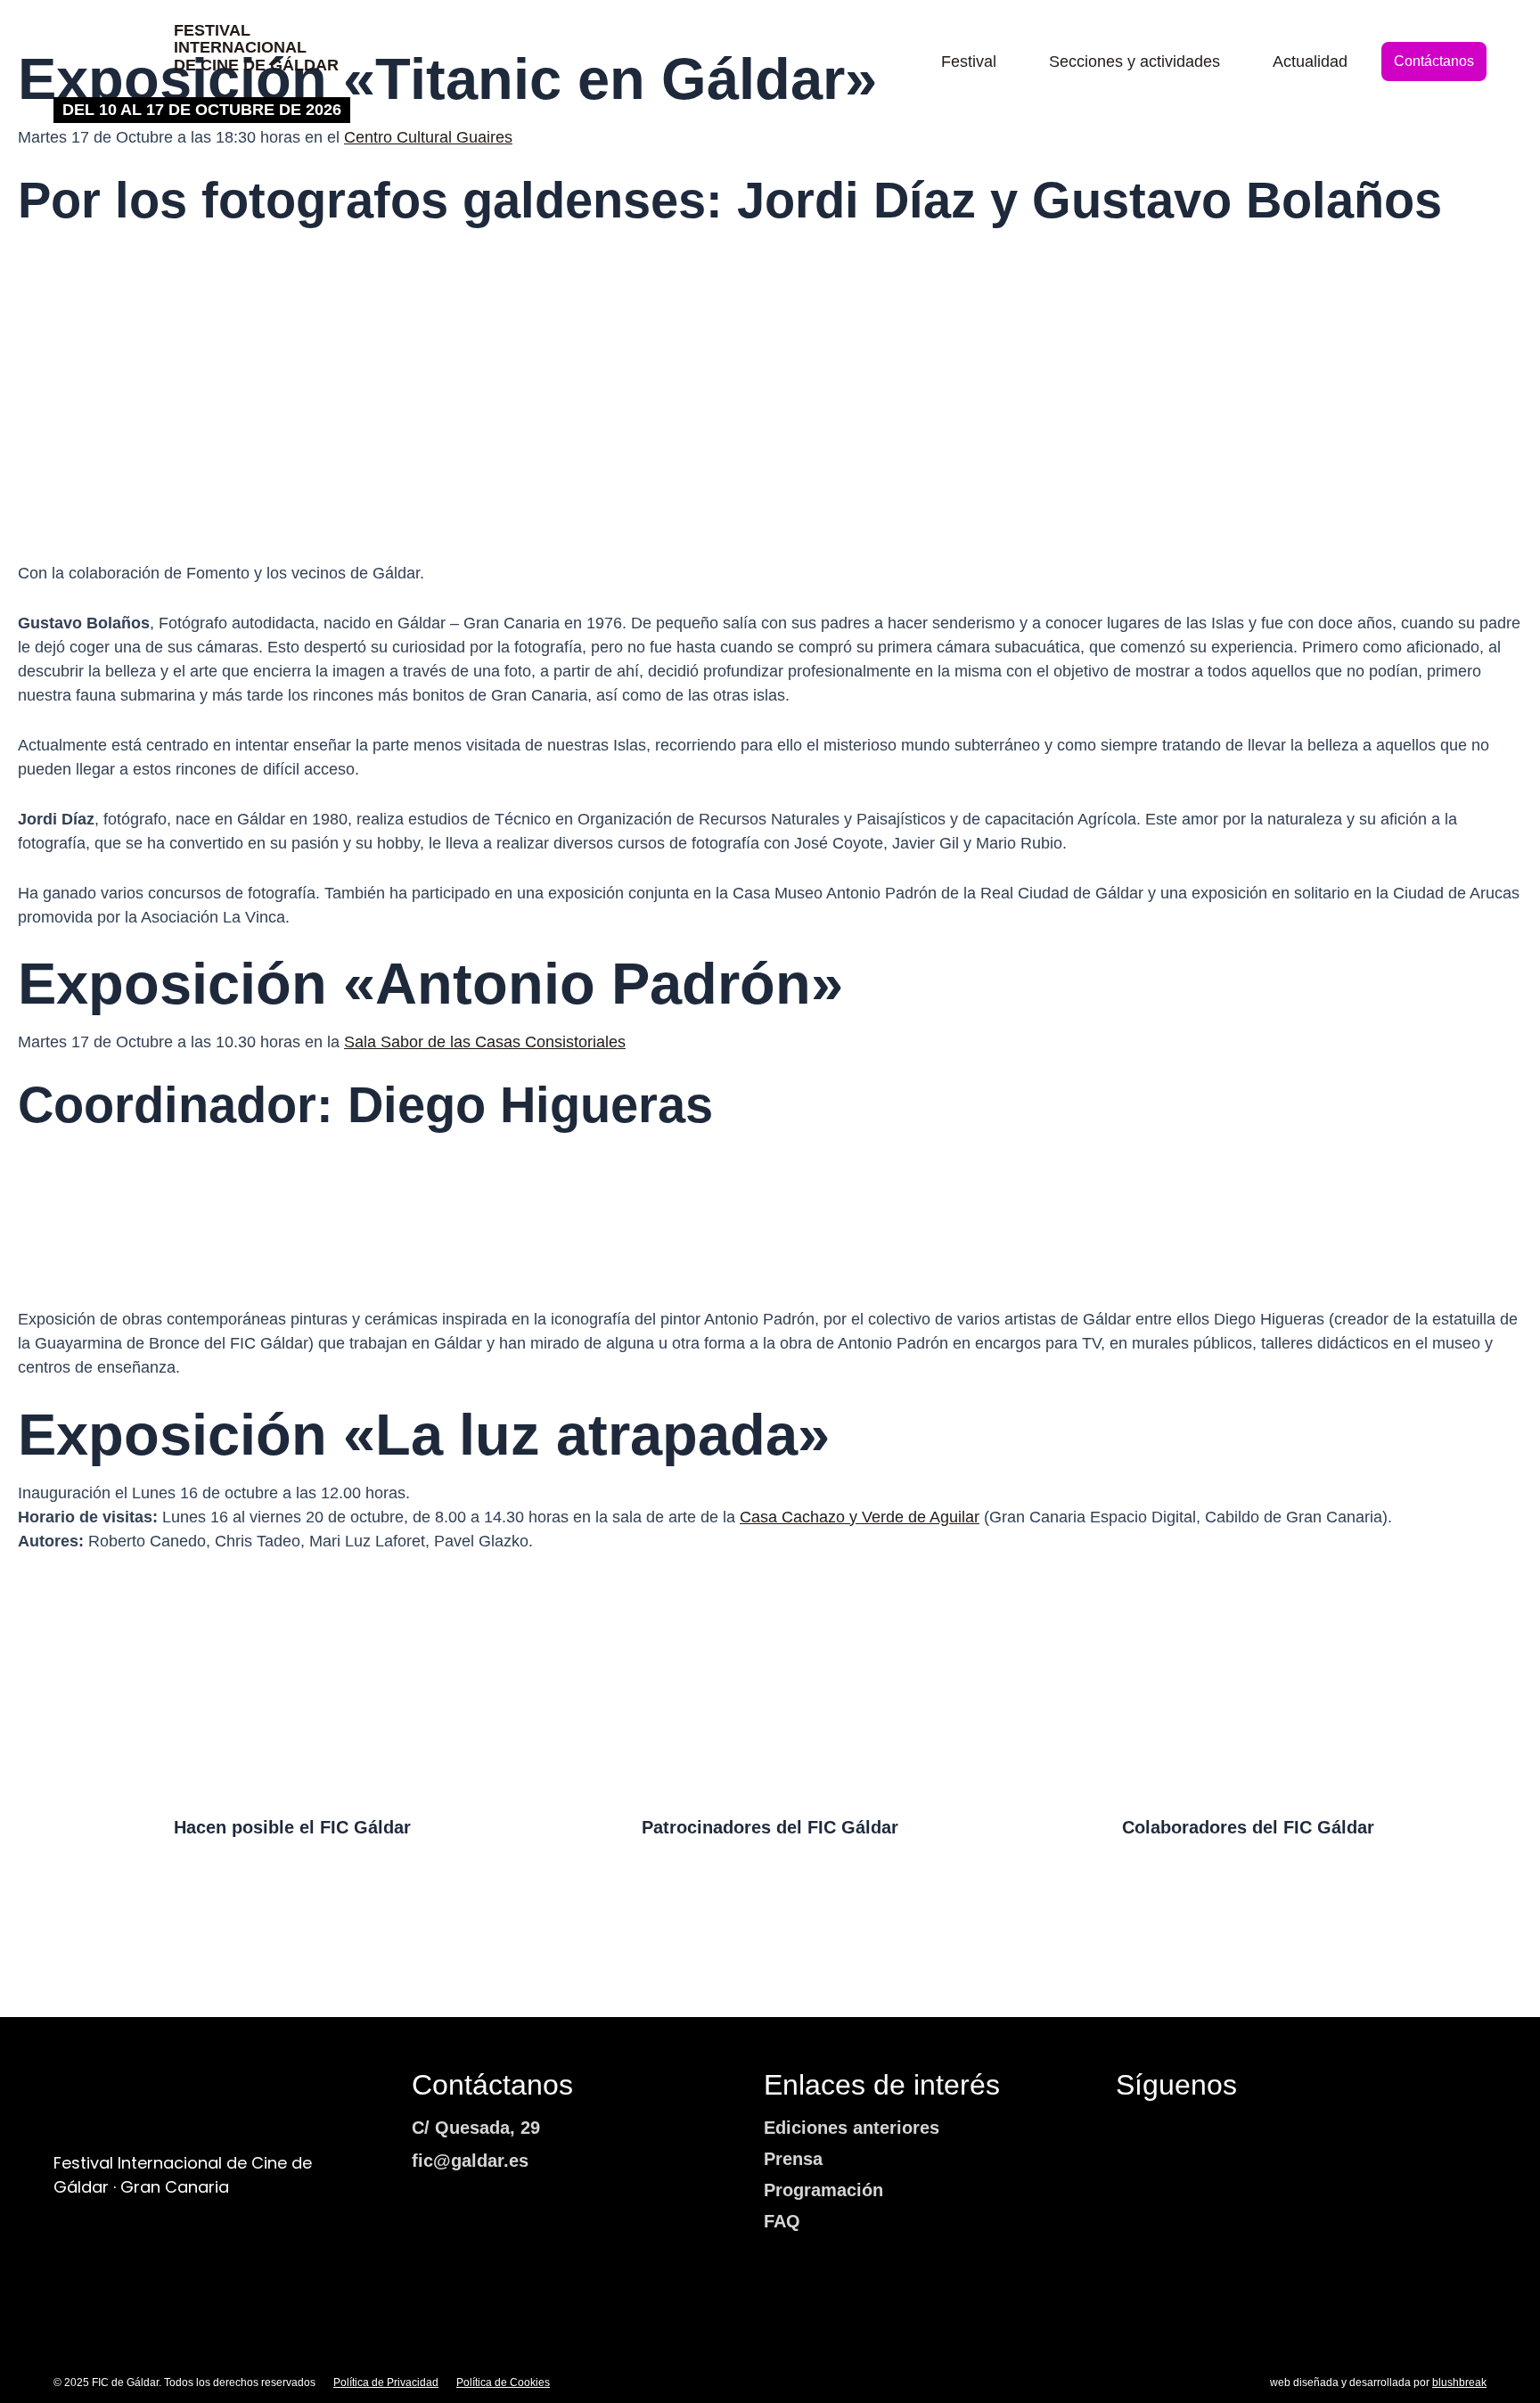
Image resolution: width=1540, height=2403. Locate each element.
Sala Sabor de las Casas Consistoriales (485, 1042)
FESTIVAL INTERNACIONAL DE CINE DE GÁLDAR (256, 48)
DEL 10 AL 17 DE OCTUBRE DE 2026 (202, 110)
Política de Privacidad (386, 2382)
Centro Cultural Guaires (428, 137)
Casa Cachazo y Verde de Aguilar (860, 1517)
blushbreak (1459, 2382)
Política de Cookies (503, 2382)
